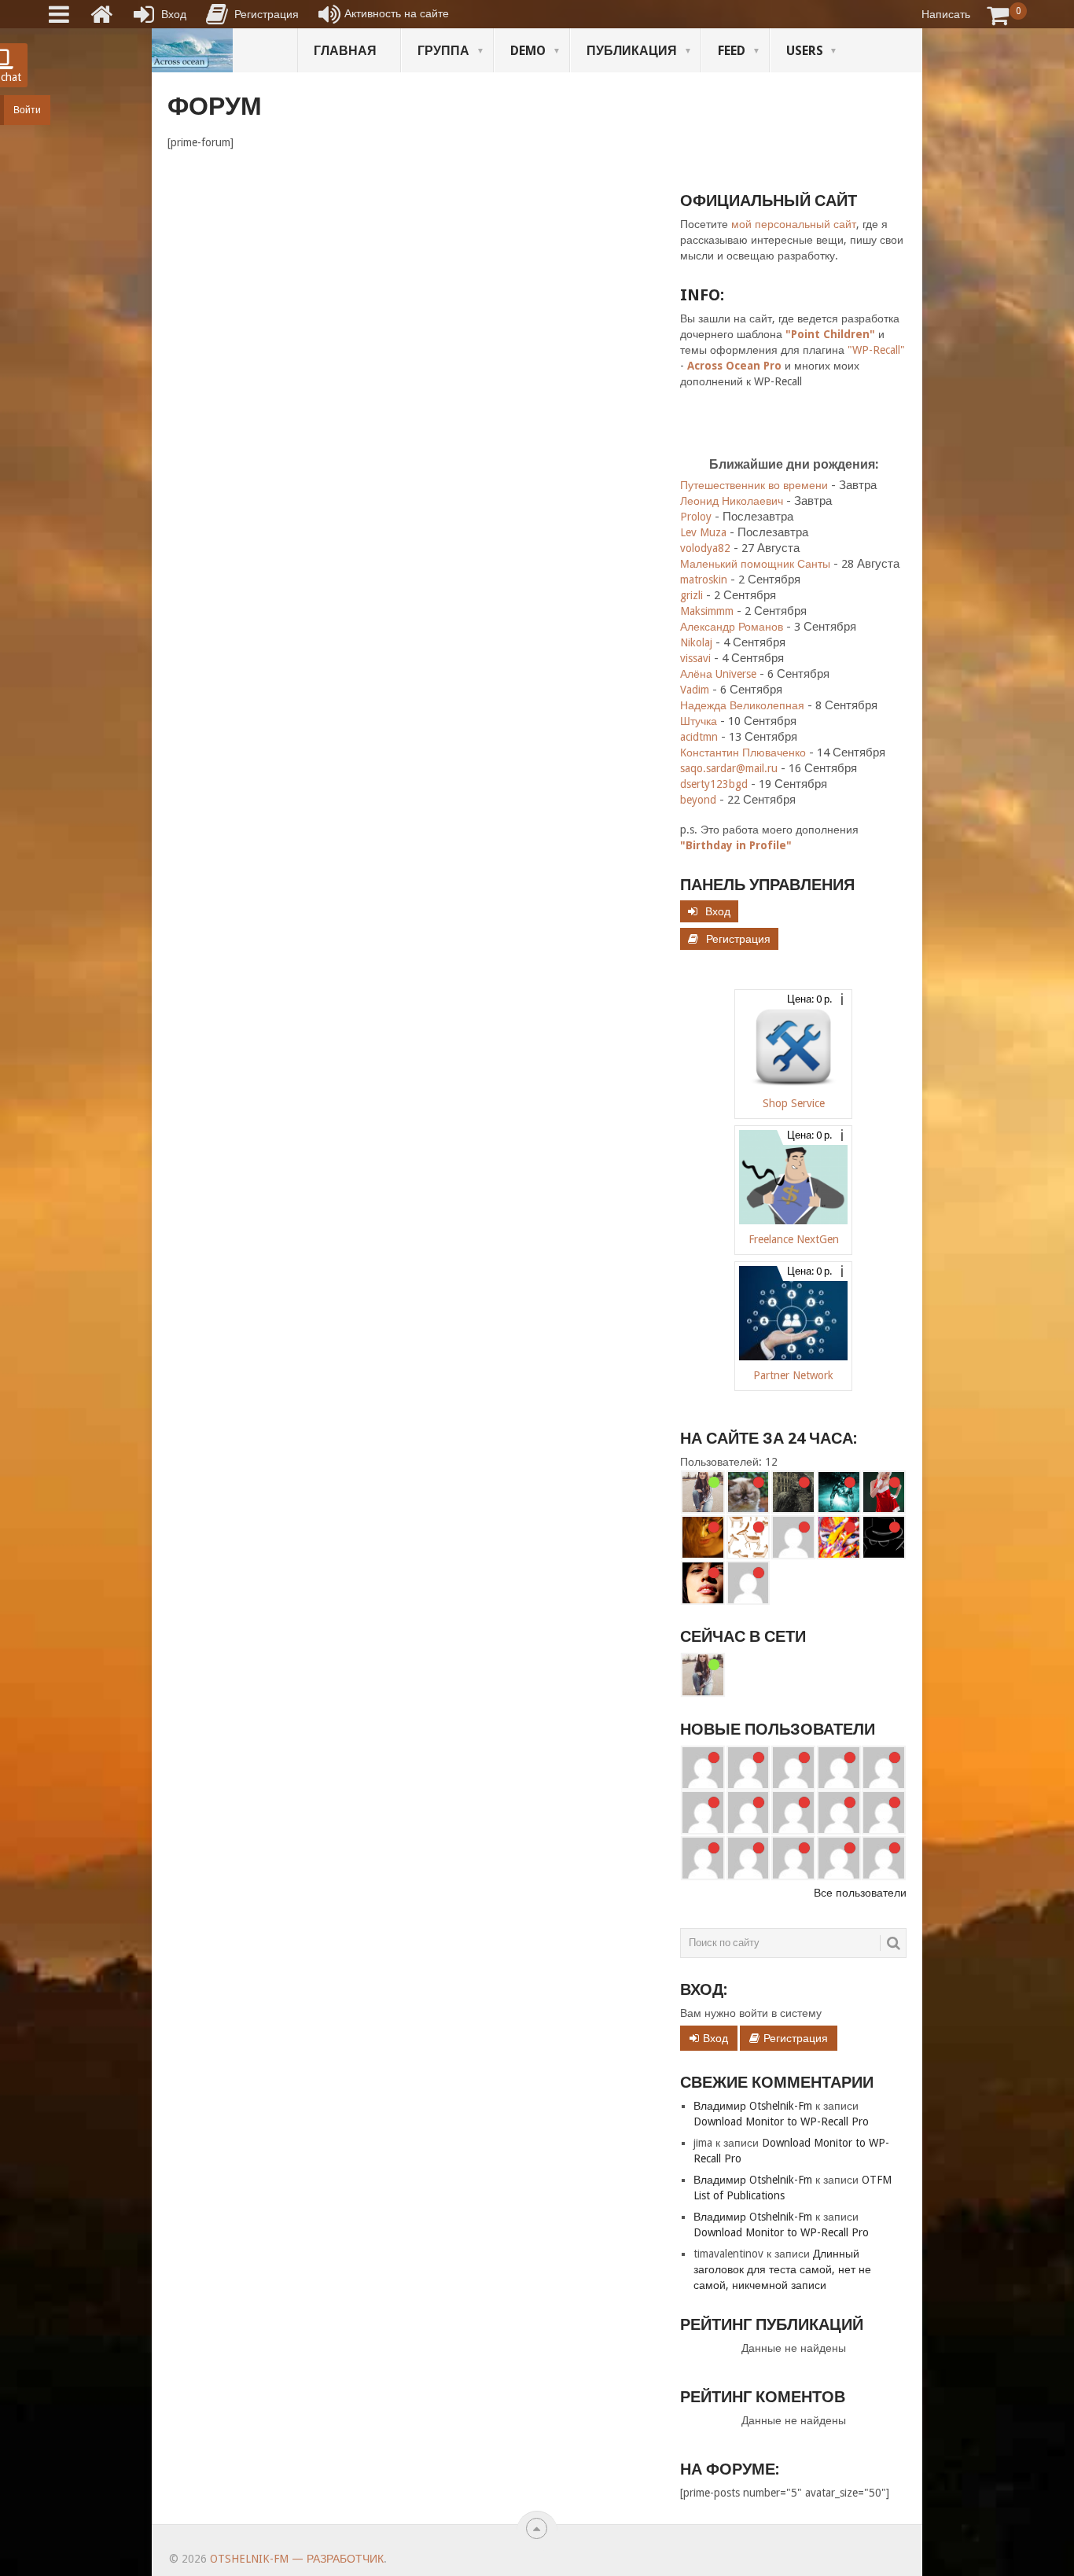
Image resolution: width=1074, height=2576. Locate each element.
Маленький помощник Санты (755, 564)
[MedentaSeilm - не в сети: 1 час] (793, 1537)
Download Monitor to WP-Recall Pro (781, 2122)
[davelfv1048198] (884, 1768)
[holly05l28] (839, 1858)
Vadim (695, 690)
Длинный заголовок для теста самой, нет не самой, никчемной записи (782, 2269)
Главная (345, 51)
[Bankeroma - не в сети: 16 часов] (748, 1583)
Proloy (696, 517)
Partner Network (793, 1375)
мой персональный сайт (794, 224)
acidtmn (699, 737)
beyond (698, 800)
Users (805, 51)
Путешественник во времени (754, 485)
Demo (528, 51)
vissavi (695, 658)
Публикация (632, 51)
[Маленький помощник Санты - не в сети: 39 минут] (884, 1492)
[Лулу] (703, 1492)
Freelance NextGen (794, 1239)
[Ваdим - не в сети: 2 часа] (839, 1537)
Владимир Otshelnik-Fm (753, 2106)
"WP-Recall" (876, 350)
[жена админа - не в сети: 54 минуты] (703, 1537)
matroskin (704, 580)
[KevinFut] (839, 1812)
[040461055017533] (748, 1858)
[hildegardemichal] (793, 1858)
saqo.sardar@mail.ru (729, 768)
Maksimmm (707, 611)
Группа (443, 51)
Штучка (699, 721)
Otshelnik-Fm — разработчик (297, 2559)
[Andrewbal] (703, 1858)
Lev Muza (703, 532)
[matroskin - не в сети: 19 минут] (748, 1492)
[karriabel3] (793, 1812)
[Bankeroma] (748, 1812)
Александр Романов (732, 627)
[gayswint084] (703, 1812)
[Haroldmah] (793, 1768)
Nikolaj (696, 642)
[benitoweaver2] (748, 1768)
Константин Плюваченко (743, 753)
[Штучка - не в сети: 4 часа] (703, 1583)
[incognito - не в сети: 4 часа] (884, 1537)
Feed (732, 51)
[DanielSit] (884, 1812)
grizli (691, 595)
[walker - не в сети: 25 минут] (793, 1492)
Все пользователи (860, 1893)
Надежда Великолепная (742, 705)
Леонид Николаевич (732, 501)
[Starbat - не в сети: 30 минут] (839, 1492)
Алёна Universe (718, 674)
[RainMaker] (839, 1768)
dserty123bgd (714, 784)
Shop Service (794, 1103)
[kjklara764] (884, 1858)
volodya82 (705, 548)
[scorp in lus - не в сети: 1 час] (748, 1537)
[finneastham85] (703, 1768)
